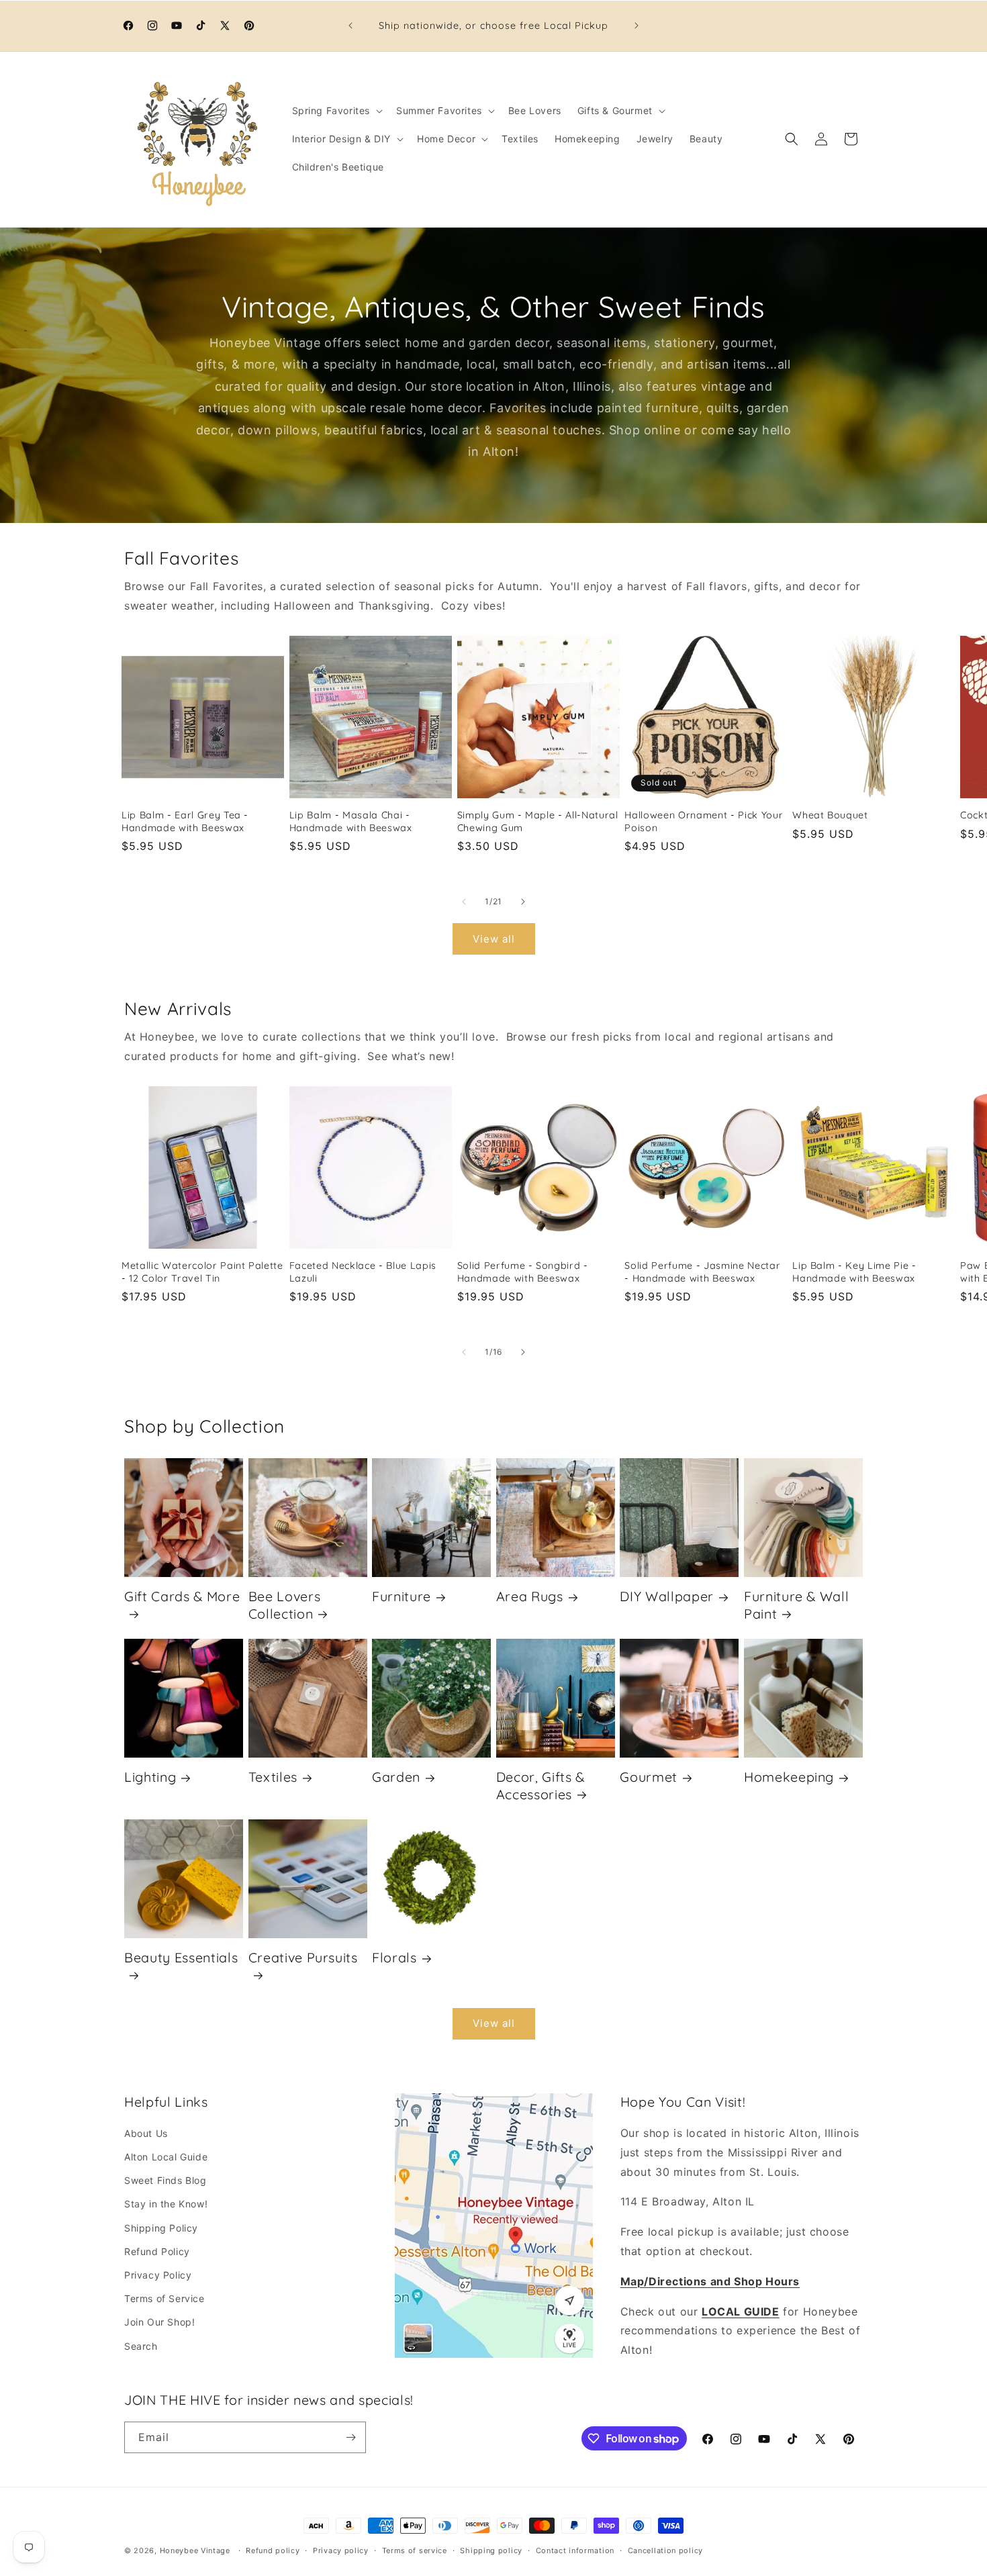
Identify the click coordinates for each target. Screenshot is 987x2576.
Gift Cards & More (182, 1596)
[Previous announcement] (350, 26)
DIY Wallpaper (667, 1596)
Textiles (273, 1777)
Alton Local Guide (166, 2157)
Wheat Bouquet (830, 815)
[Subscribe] (350, 2437)
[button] (336, 111)
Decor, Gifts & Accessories (540, 1785)
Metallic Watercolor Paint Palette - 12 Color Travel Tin (202, 1272)
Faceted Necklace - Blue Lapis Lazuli (363, 1272)
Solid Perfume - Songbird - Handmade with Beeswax (523, 1272)
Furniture (402, 1596)
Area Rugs (530, 1596)
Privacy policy (341, 2550)
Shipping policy (491, 2550)
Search (141, 2346)
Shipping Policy (161, 2228)
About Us (146, 2133)
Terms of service (415, 2550)
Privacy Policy (158, 2275)
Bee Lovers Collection (285, 1605)
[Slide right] (523, 902)
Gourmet (649, 1777)
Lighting (150, 1777)
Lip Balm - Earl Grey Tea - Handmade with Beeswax (185, 821)
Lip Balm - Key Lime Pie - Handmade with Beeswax (854, 1272)
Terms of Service (164, 2298)
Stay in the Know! (166, 2204)
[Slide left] (464, 902)
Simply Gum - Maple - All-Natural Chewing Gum (538, 821)
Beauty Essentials (181, 1957)
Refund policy (273, 2550)
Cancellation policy (665, 2550)
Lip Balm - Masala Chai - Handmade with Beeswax (351, 821)
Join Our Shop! (159, 2322)
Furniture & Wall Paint (797, 1605)
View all (494, 939)
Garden (396, 1777)
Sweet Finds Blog (166, 2180)
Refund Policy (157, 2251)
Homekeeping (789, 1777)
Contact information (575, 2550)
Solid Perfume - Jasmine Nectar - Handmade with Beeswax (702, 1272)
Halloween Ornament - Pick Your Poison (704, 821)
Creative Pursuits (303, 1957)
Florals (394, 1957)
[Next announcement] (637, 26)
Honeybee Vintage (195, 2550)
